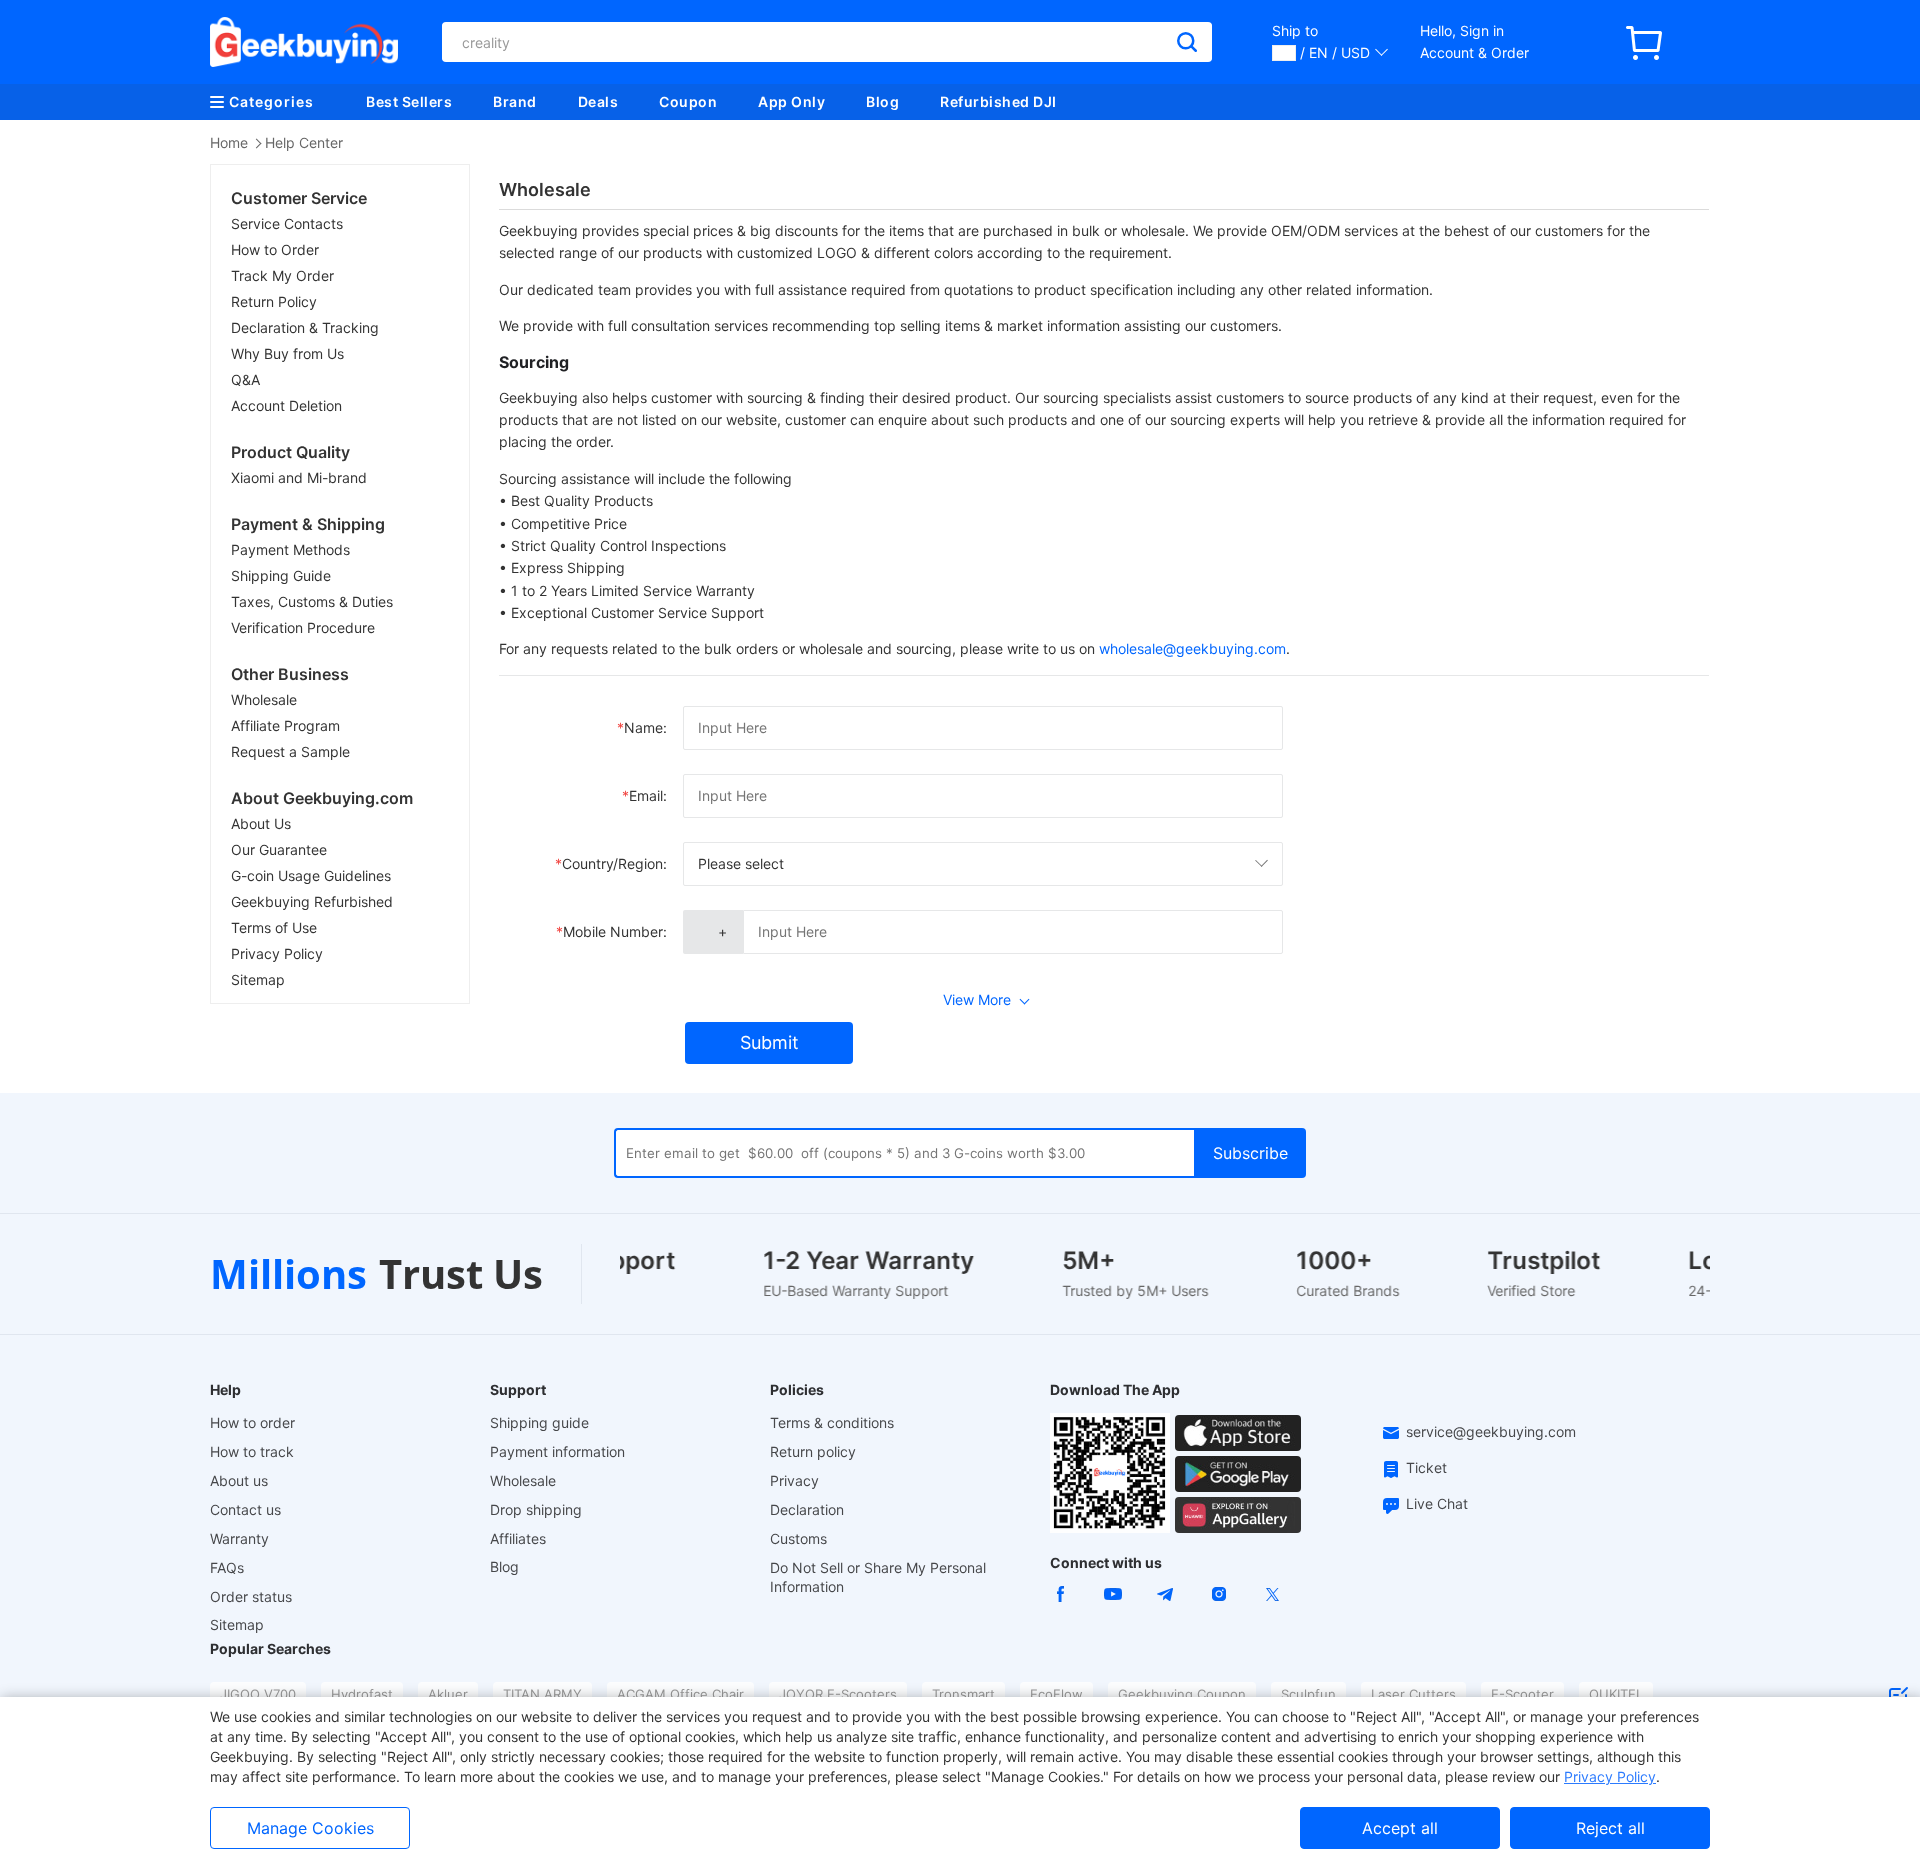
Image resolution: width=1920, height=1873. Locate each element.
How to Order (275, 249)
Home (229, 142)
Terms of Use (274, 927)
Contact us (245, 1509)
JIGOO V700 (258, 1694)
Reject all (1610, 1828)
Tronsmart (963, 1694)
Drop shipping (536, 1509)
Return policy (813, 1451)
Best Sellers (409, 101)
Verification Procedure (303, 627)
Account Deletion (286, 405)
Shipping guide (539, 1422)
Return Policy (274, 301)
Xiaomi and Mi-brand (299, 477)
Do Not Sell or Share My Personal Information (878, 1577)
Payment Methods (290, 549)
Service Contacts (287, 223)
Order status (251, 1596)
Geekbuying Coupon (1182, 1694)
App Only (791, 101)
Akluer (448, 1694)
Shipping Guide (281, 575)
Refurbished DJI (998, 101)
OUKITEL (1616, 1694)
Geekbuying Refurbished (312, 901)
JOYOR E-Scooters (838, 1694)
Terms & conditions (832, 1422)
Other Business (290, 674)
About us (239, 1480)
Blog (882, 101)
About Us (261, 823)
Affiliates (518, 1538)
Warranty (239, 1538)
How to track (252, 1451)
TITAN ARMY (542, 1694)
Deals (598, 101)
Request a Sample (290, 751)
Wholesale (264, 699)
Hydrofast (362, 1694)
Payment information (557, 1451)
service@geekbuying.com (1491, 1431)
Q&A (245, 379)
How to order (252, 1422)
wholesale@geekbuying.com (1192, 648)
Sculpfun (1308, 1694)
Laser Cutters (1413, 1694)
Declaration (807, 1509)
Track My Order (282, 275)
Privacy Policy (277, 953)
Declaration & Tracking (305, 327)
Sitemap (258, 979)
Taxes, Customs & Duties (312, 601)
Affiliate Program (285, 725)
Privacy (794, 1480)
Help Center (304, 142)
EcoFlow (1056, 1694)
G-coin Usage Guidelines (311, 875)
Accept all (1400, 1828)
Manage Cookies (310, 1828)
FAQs (227, 1567)
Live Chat (1437, 1503)
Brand (515, 101)
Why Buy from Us (287, 353)
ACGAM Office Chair (680, 1694)
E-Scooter (1522, 1694)
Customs (798, 1538)
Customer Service (299, 198)
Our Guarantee (279, 849)
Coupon (688, 101)
